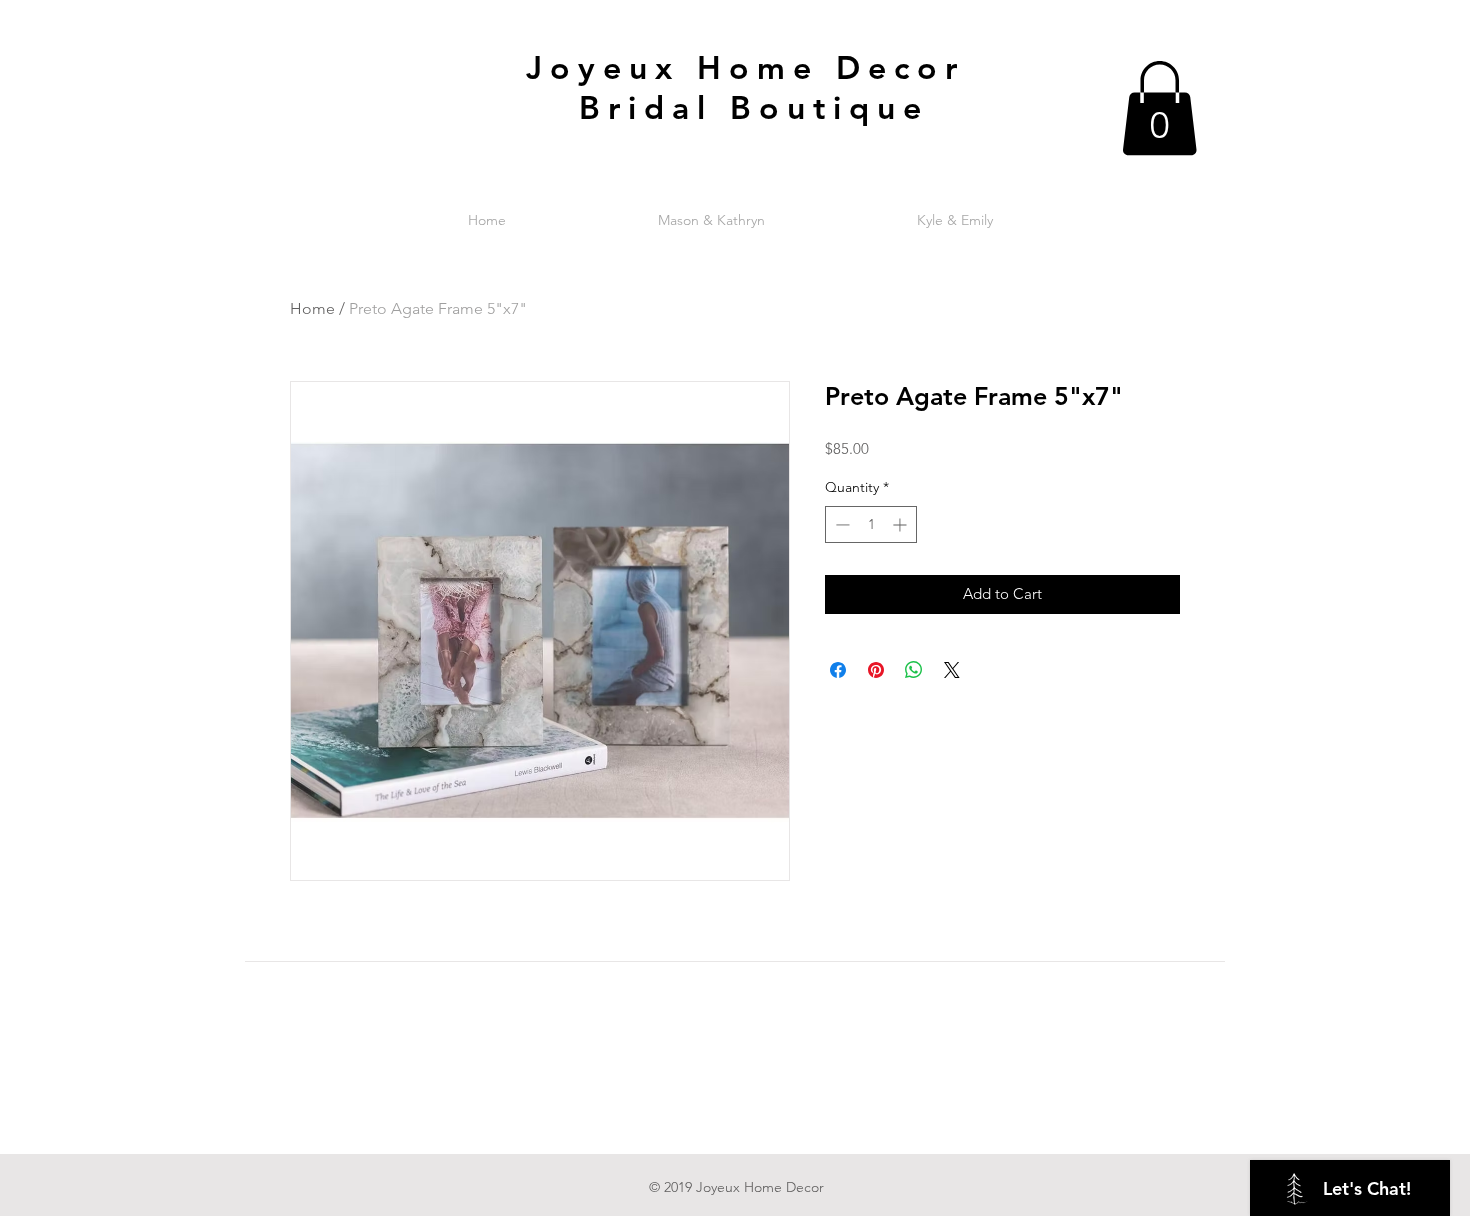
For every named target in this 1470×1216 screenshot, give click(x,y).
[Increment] (901, 524)
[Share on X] (952, 670)
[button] (1159, 108)
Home (312, 308)
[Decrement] (840, 524)
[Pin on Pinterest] (876, 670)
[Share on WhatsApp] (914, 670)
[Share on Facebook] (838, 670)
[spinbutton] (871, 524)
